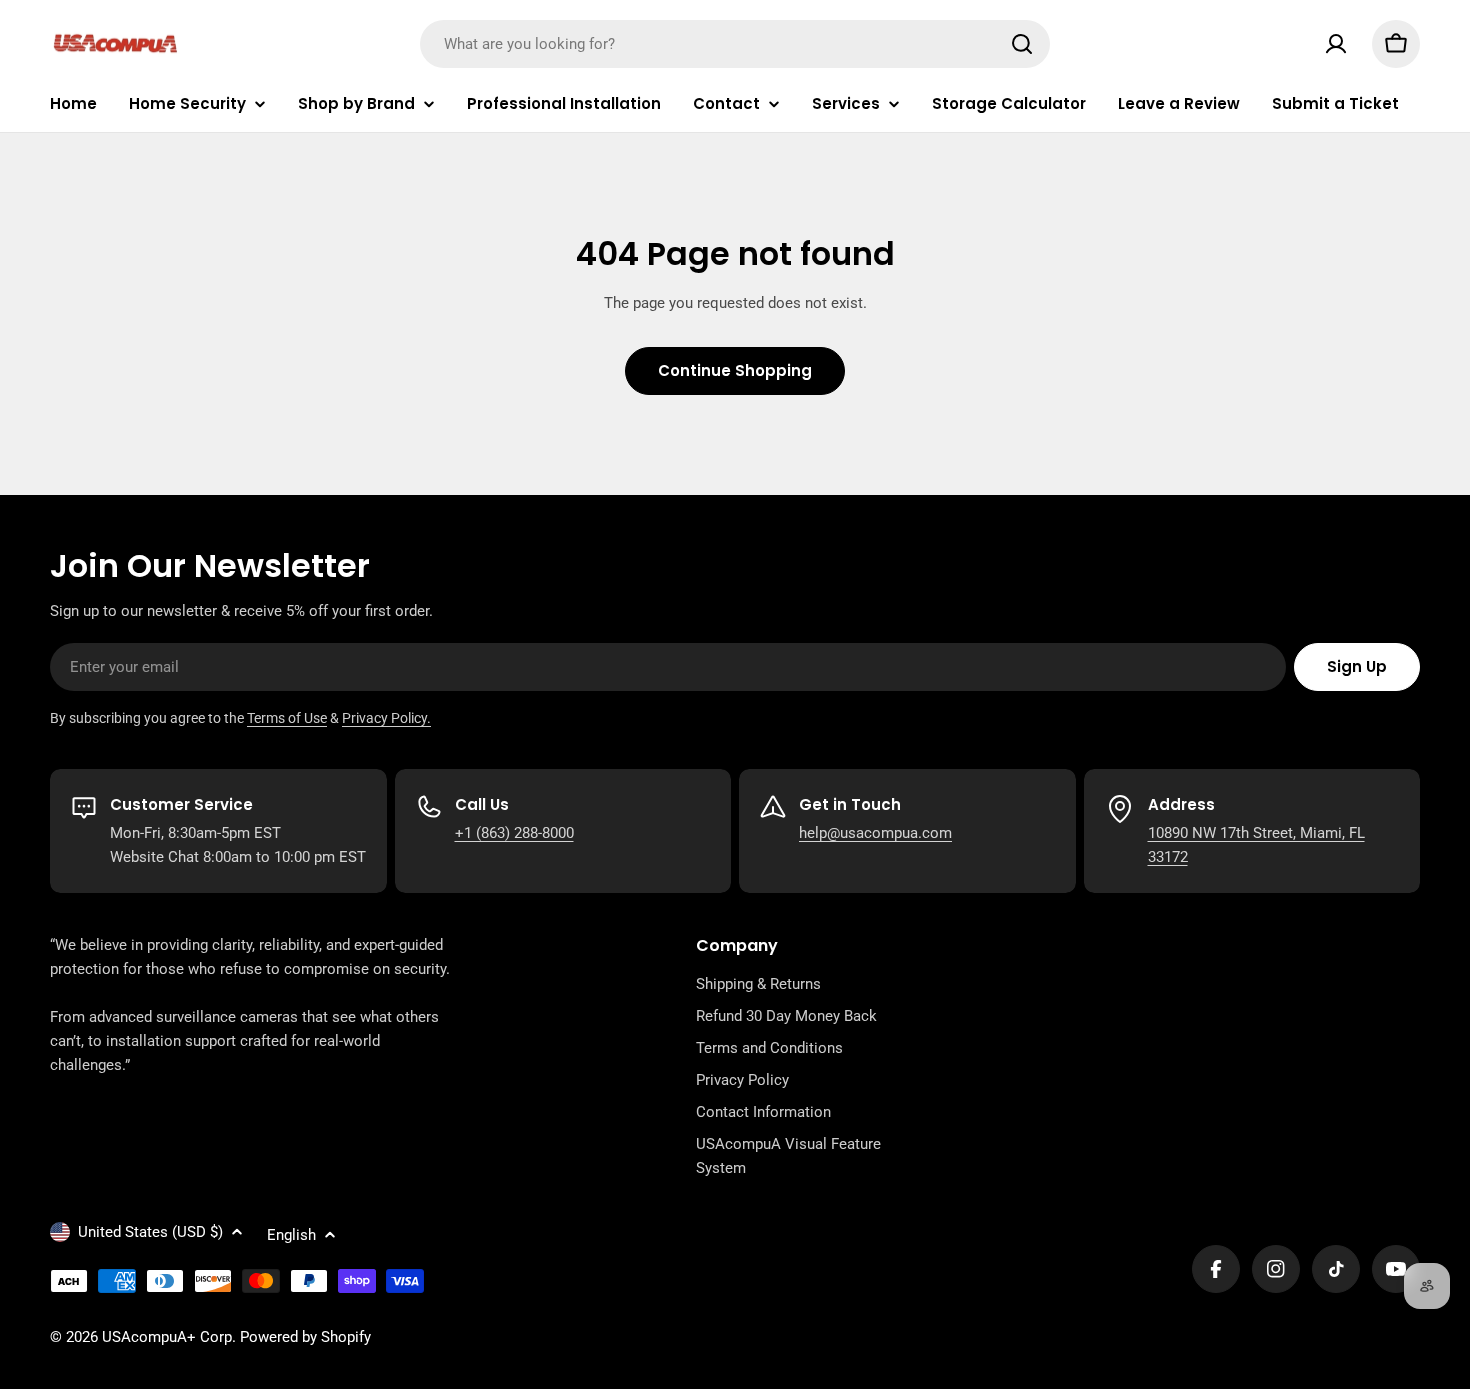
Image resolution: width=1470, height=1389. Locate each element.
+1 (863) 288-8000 (514, 833)
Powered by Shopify (305, 1337)
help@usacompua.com (875, 833)
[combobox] (735, 44)
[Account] (1336, 44)
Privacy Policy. (386, 718)
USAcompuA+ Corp (167, 1337)
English (291, 1235)
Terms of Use (287, 718)
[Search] (1022, 44)
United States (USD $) (150, 1232)
